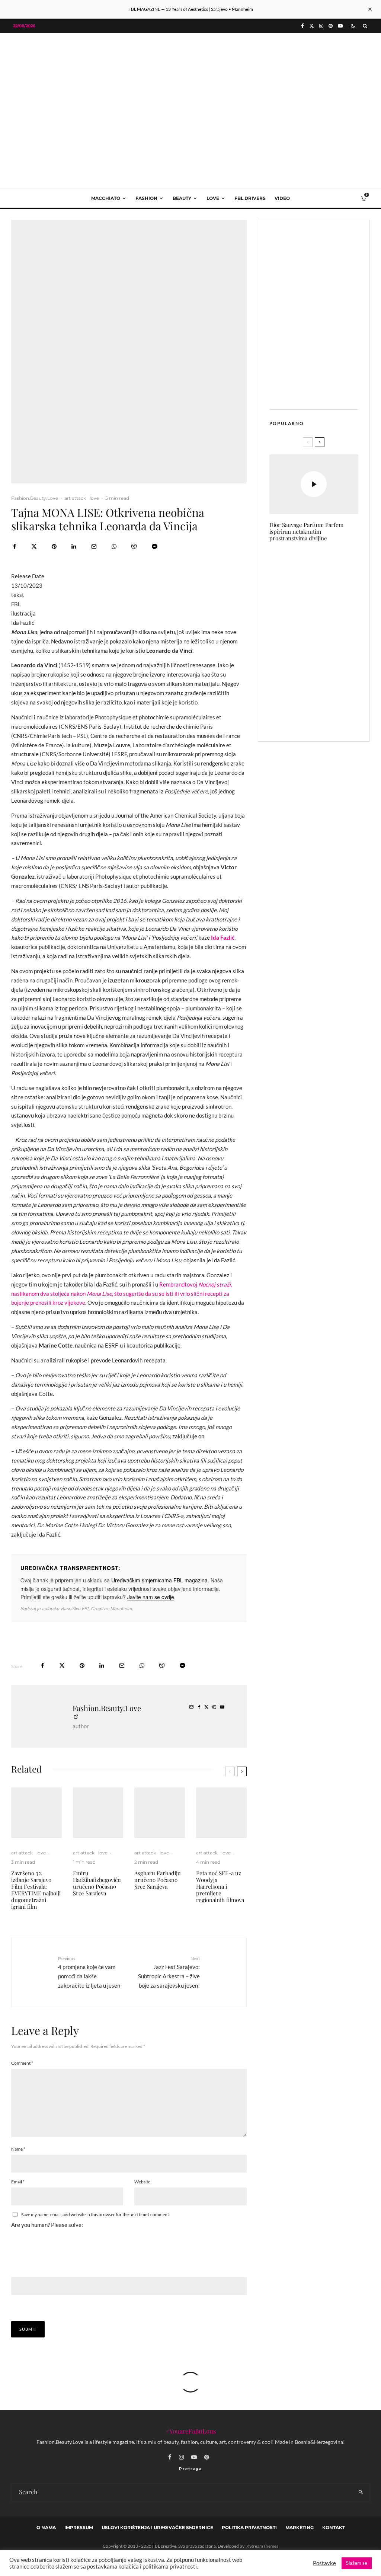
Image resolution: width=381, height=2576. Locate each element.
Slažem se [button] (357, 2563)
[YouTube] (340, 26)
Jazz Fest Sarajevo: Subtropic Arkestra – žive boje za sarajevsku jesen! (169, 1972)
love (213, 198)
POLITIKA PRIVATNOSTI (249, 2527)
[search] (361, 2492)
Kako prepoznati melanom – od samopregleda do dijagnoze (323, 717)
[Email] (94, 546)
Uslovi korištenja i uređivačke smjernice (157, 2527)
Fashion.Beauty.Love (35, 498)
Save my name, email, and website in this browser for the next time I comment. (96, 2214)
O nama (46, 2527)
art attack (75, 498)
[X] (312, 26)
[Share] (15, 546)
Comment (22, 2063)
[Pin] (54, 546)
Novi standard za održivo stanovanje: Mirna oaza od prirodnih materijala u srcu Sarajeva (329, 640)
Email (18, 2182)
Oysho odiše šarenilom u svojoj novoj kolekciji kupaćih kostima (330, 565)
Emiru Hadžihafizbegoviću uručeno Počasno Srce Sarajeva (97, 1883)
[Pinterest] (331, 26)
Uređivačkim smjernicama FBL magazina (159, 1580)
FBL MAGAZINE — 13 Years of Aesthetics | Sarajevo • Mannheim (191, 9)
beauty (182, 198)
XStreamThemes (262, 2546)
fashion (146, 198)
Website (142, 2182)
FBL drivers (250, 198)
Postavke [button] (324, 2563)
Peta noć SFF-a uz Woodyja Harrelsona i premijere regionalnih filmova (220, 1886)
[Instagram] (321, 26)
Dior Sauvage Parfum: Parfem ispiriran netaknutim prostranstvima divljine (306, 531)
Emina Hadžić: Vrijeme (329, 680)
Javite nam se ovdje (151, 1597)
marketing (300, 2527)
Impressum (79, 2527)
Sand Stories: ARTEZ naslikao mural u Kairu (329, 600)
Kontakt (334, 2527)
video (282, 198)
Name (18, 2149)
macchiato (106, 198)
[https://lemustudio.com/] (190, 85)
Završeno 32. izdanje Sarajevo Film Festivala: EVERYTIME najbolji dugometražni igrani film (36, 1890)
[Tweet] (34, 546)
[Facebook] (302, 26)
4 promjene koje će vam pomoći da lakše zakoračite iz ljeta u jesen (89, 1972)
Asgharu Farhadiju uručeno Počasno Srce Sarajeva (158, 1880)
